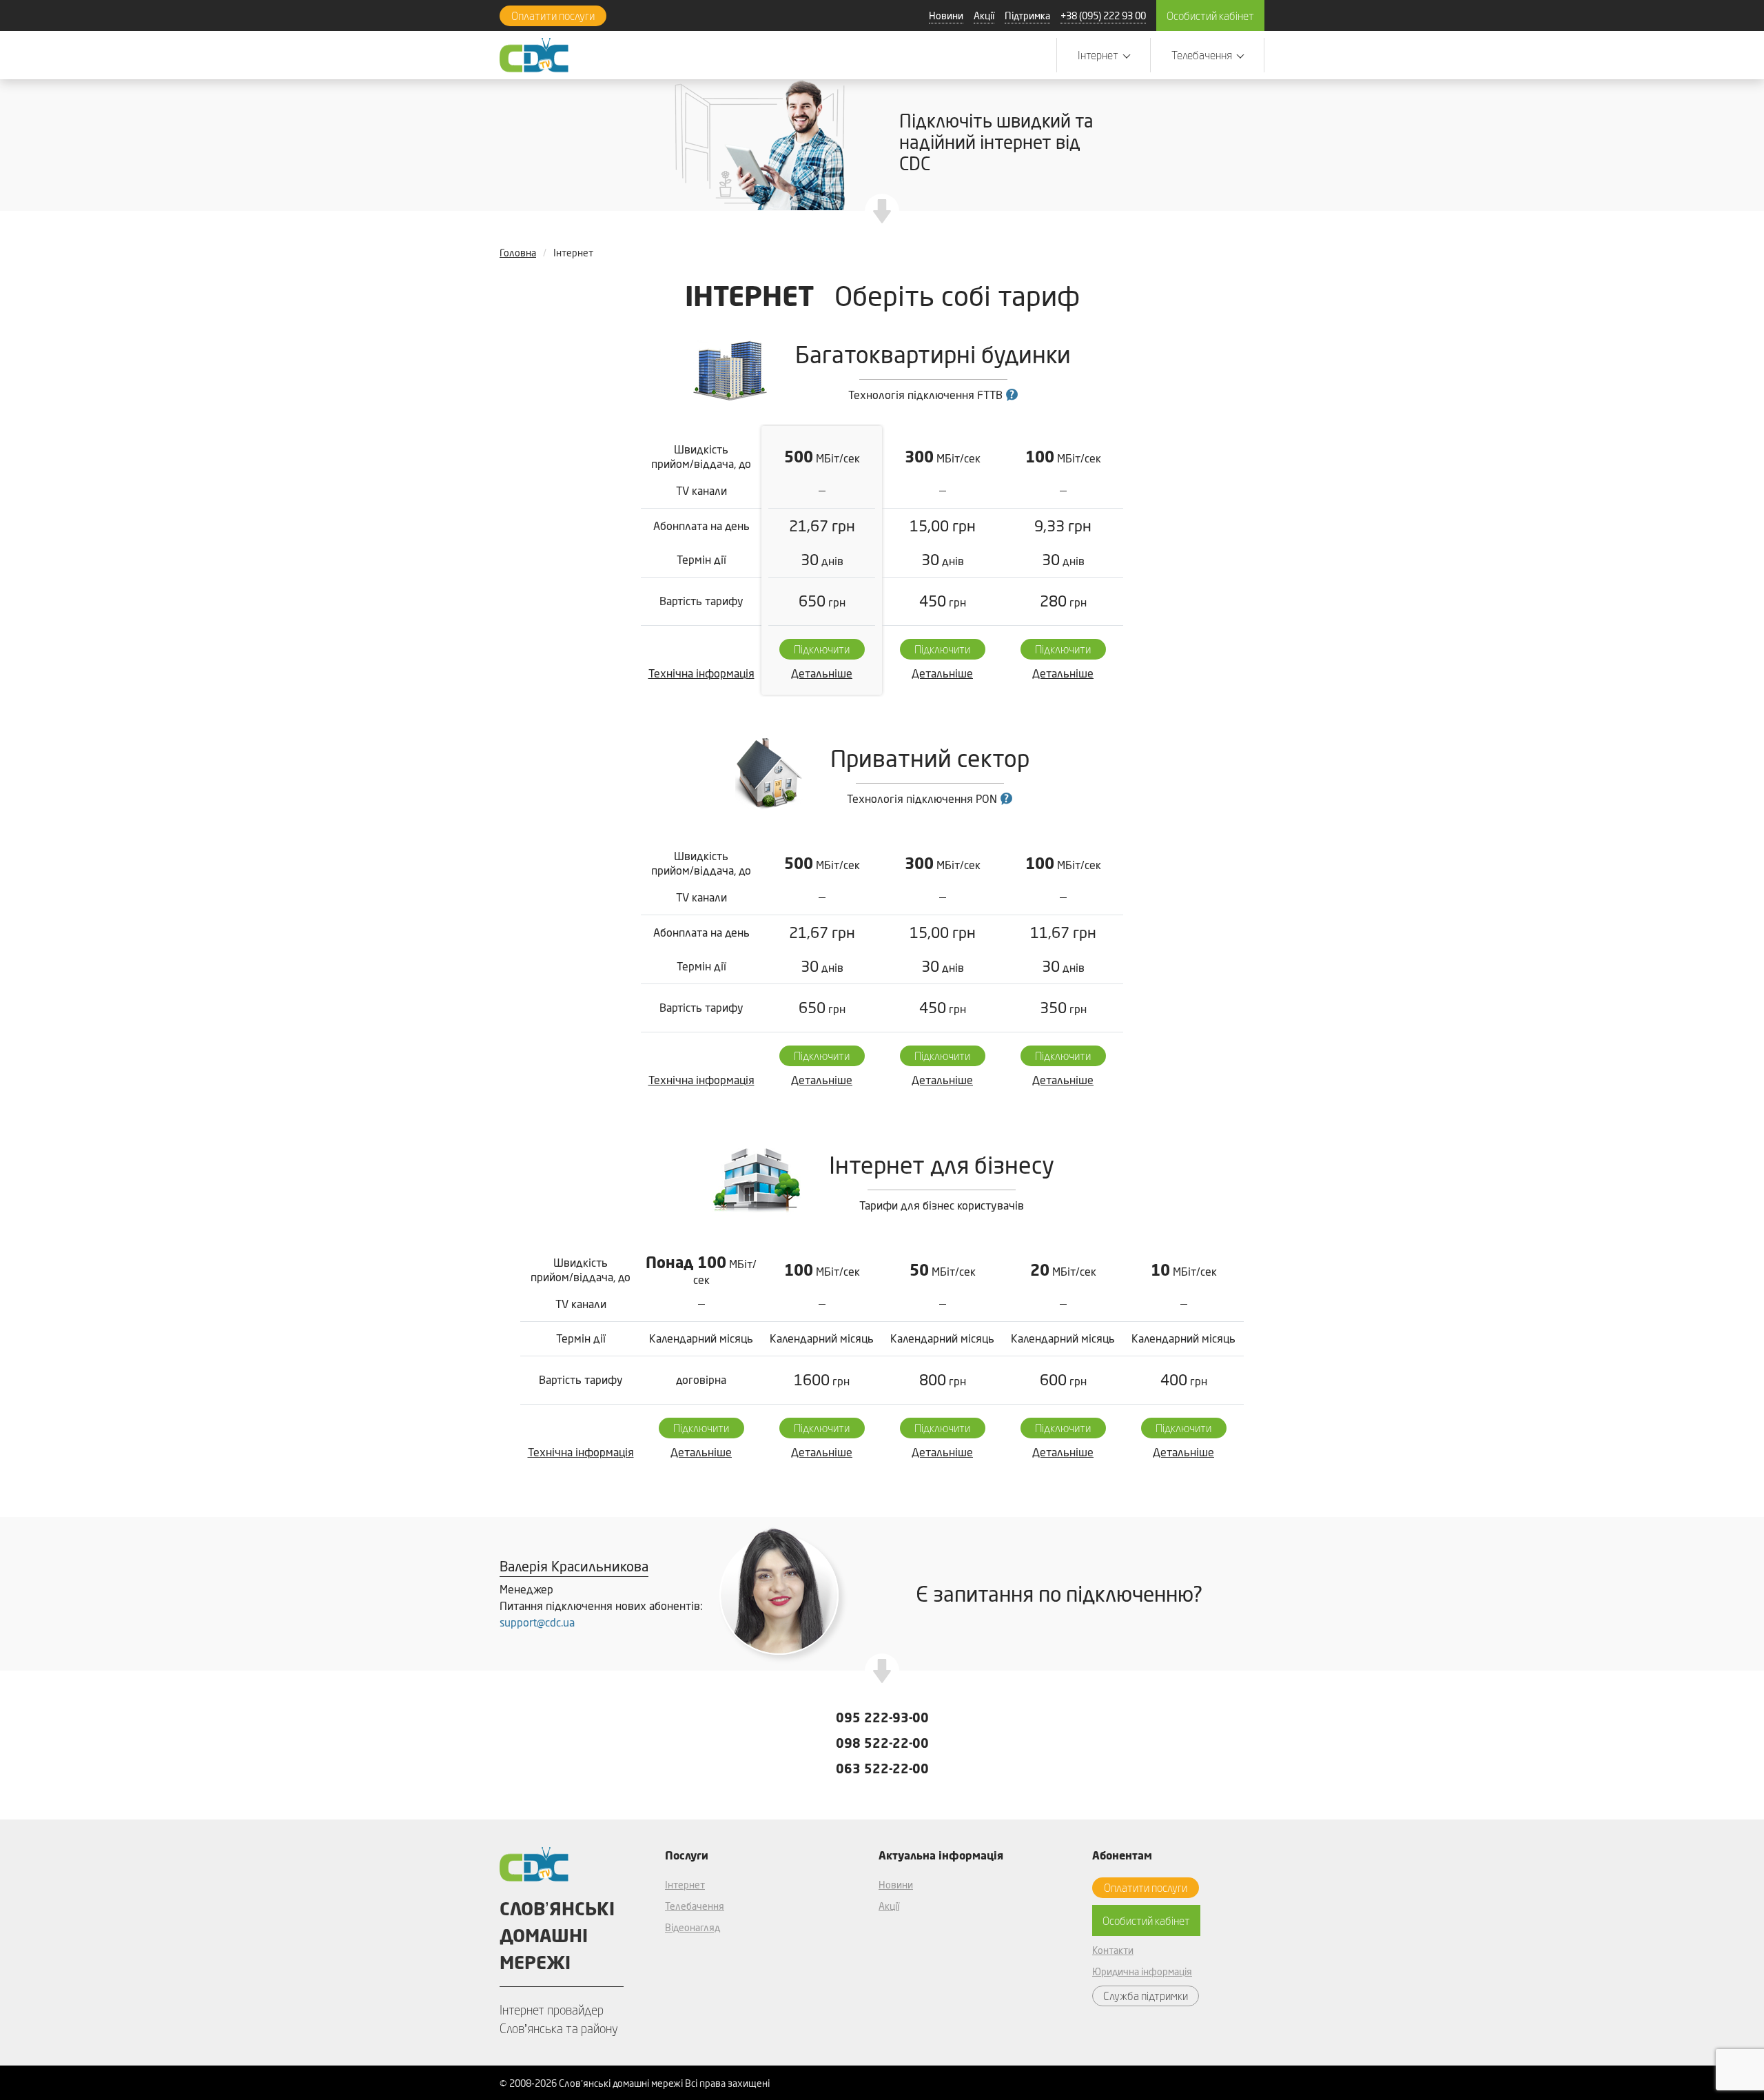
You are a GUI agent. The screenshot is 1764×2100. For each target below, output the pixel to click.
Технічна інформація (701, 673)
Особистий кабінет (1210, 16)
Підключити (822, 649)
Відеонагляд (693, 1927)
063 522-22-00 (882, 1768)
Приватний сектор (930, 758)
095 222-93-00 (882, 1717)
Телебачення (695, 1906)
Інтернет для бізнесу (942, 1165)
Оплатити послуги (553, 16)
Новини (946, 16)
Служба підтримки (1146, 1996)
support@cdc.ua (537, 1622)
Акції (984, 16)
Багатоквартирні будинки (933, 354)
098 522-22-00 (882, 1743)
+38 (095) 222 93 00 (1103, 16)
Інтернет (685, 1885)
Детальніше (822, 673)
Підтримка (1027, 16)
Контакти (1113, 1950)
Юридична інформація (1142, 1971)
